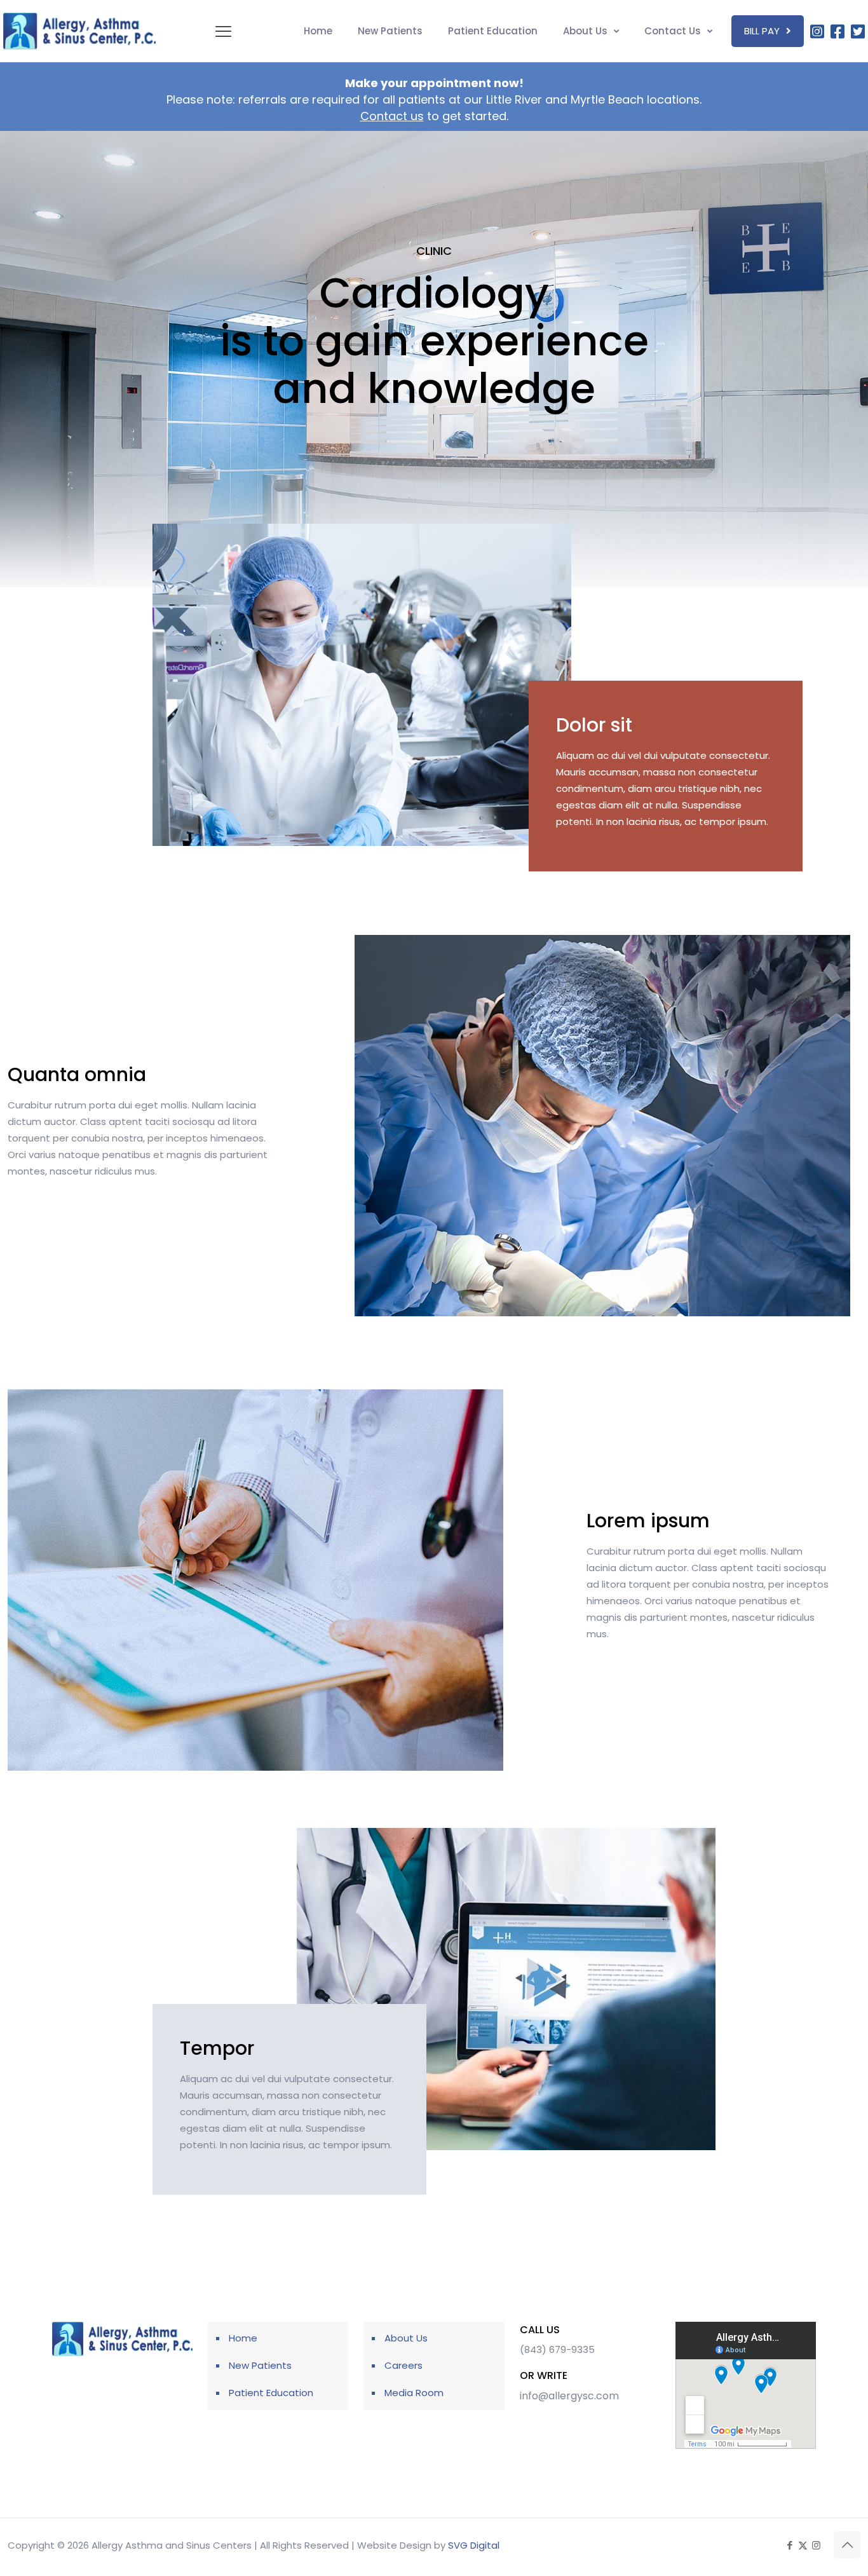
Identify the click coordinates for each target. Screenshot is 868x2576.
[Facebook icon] (790, 2545)
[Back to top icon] (847, 2545)
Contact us (392, 116)
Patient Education (271, 2393)
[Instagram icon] (816, 2545)
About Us (406, 2338)
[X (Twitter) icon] (803, 2545)
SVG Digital (474, 2545)
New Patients (260, 2365)
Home (243, 2338)
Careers (403, 2365)
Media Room (414, 2393)
